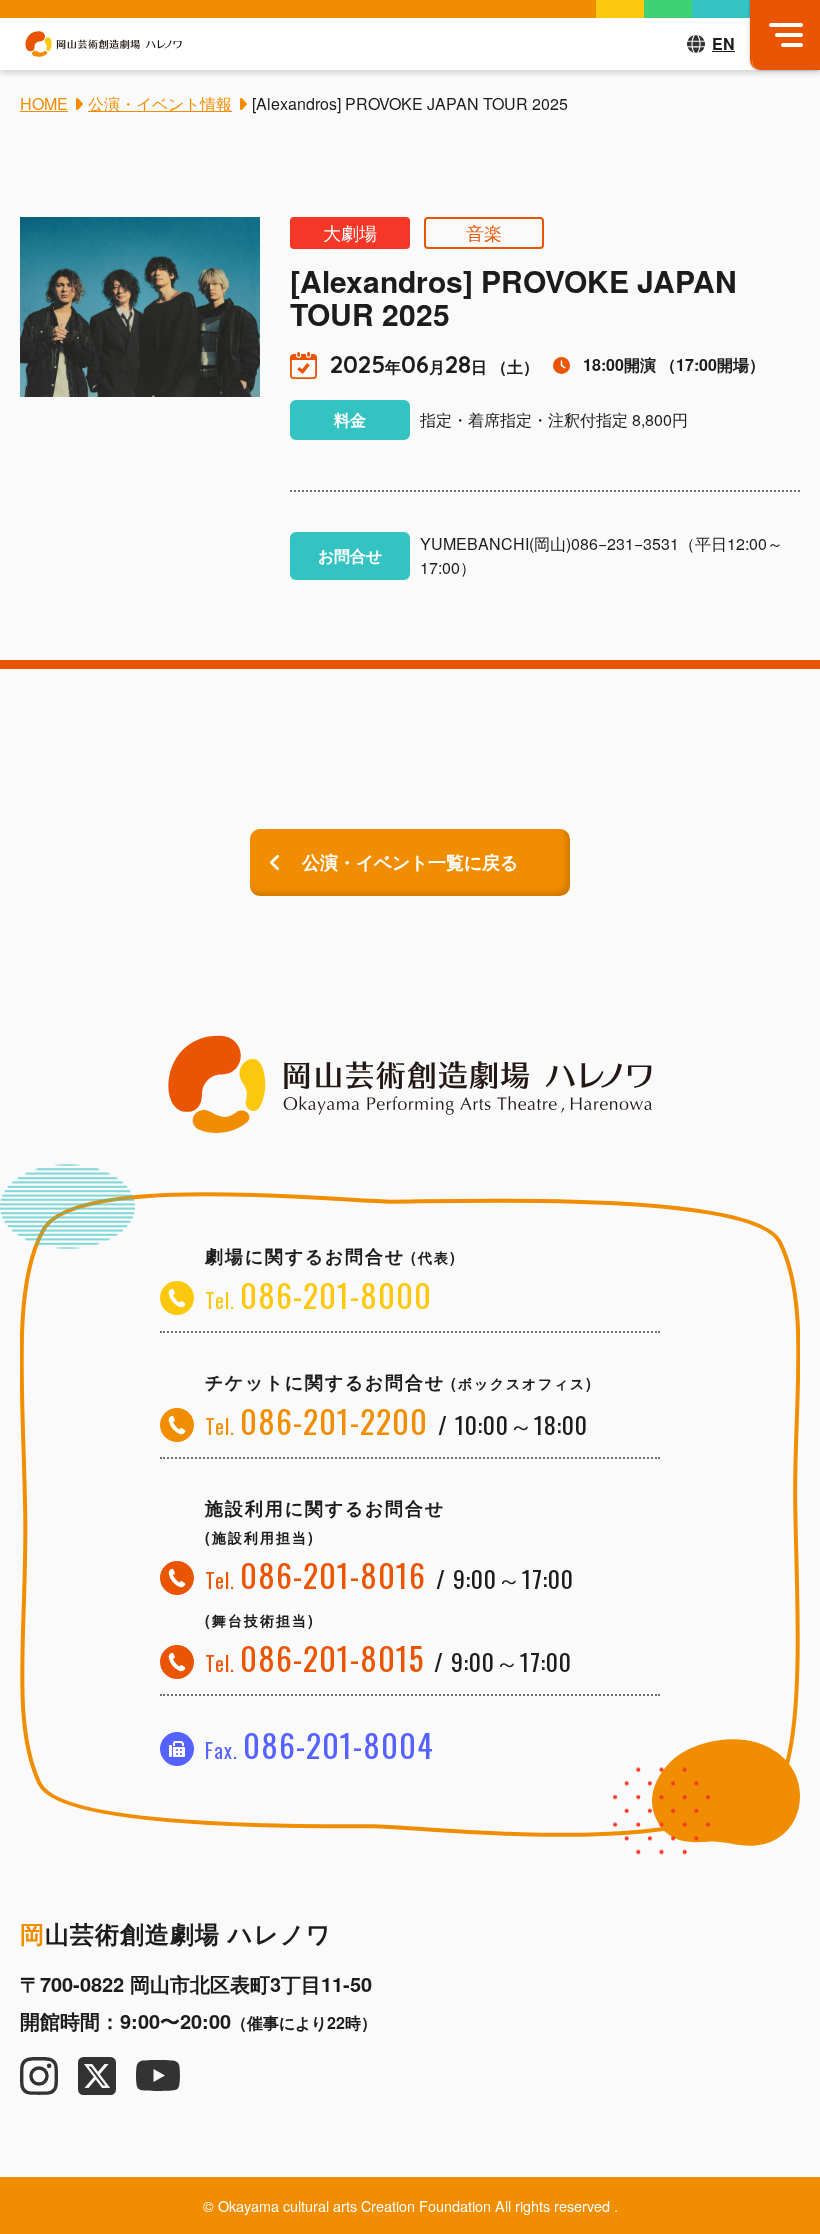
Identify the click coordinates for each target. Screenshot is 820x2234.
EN (723, 43)
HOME (44, 103)
